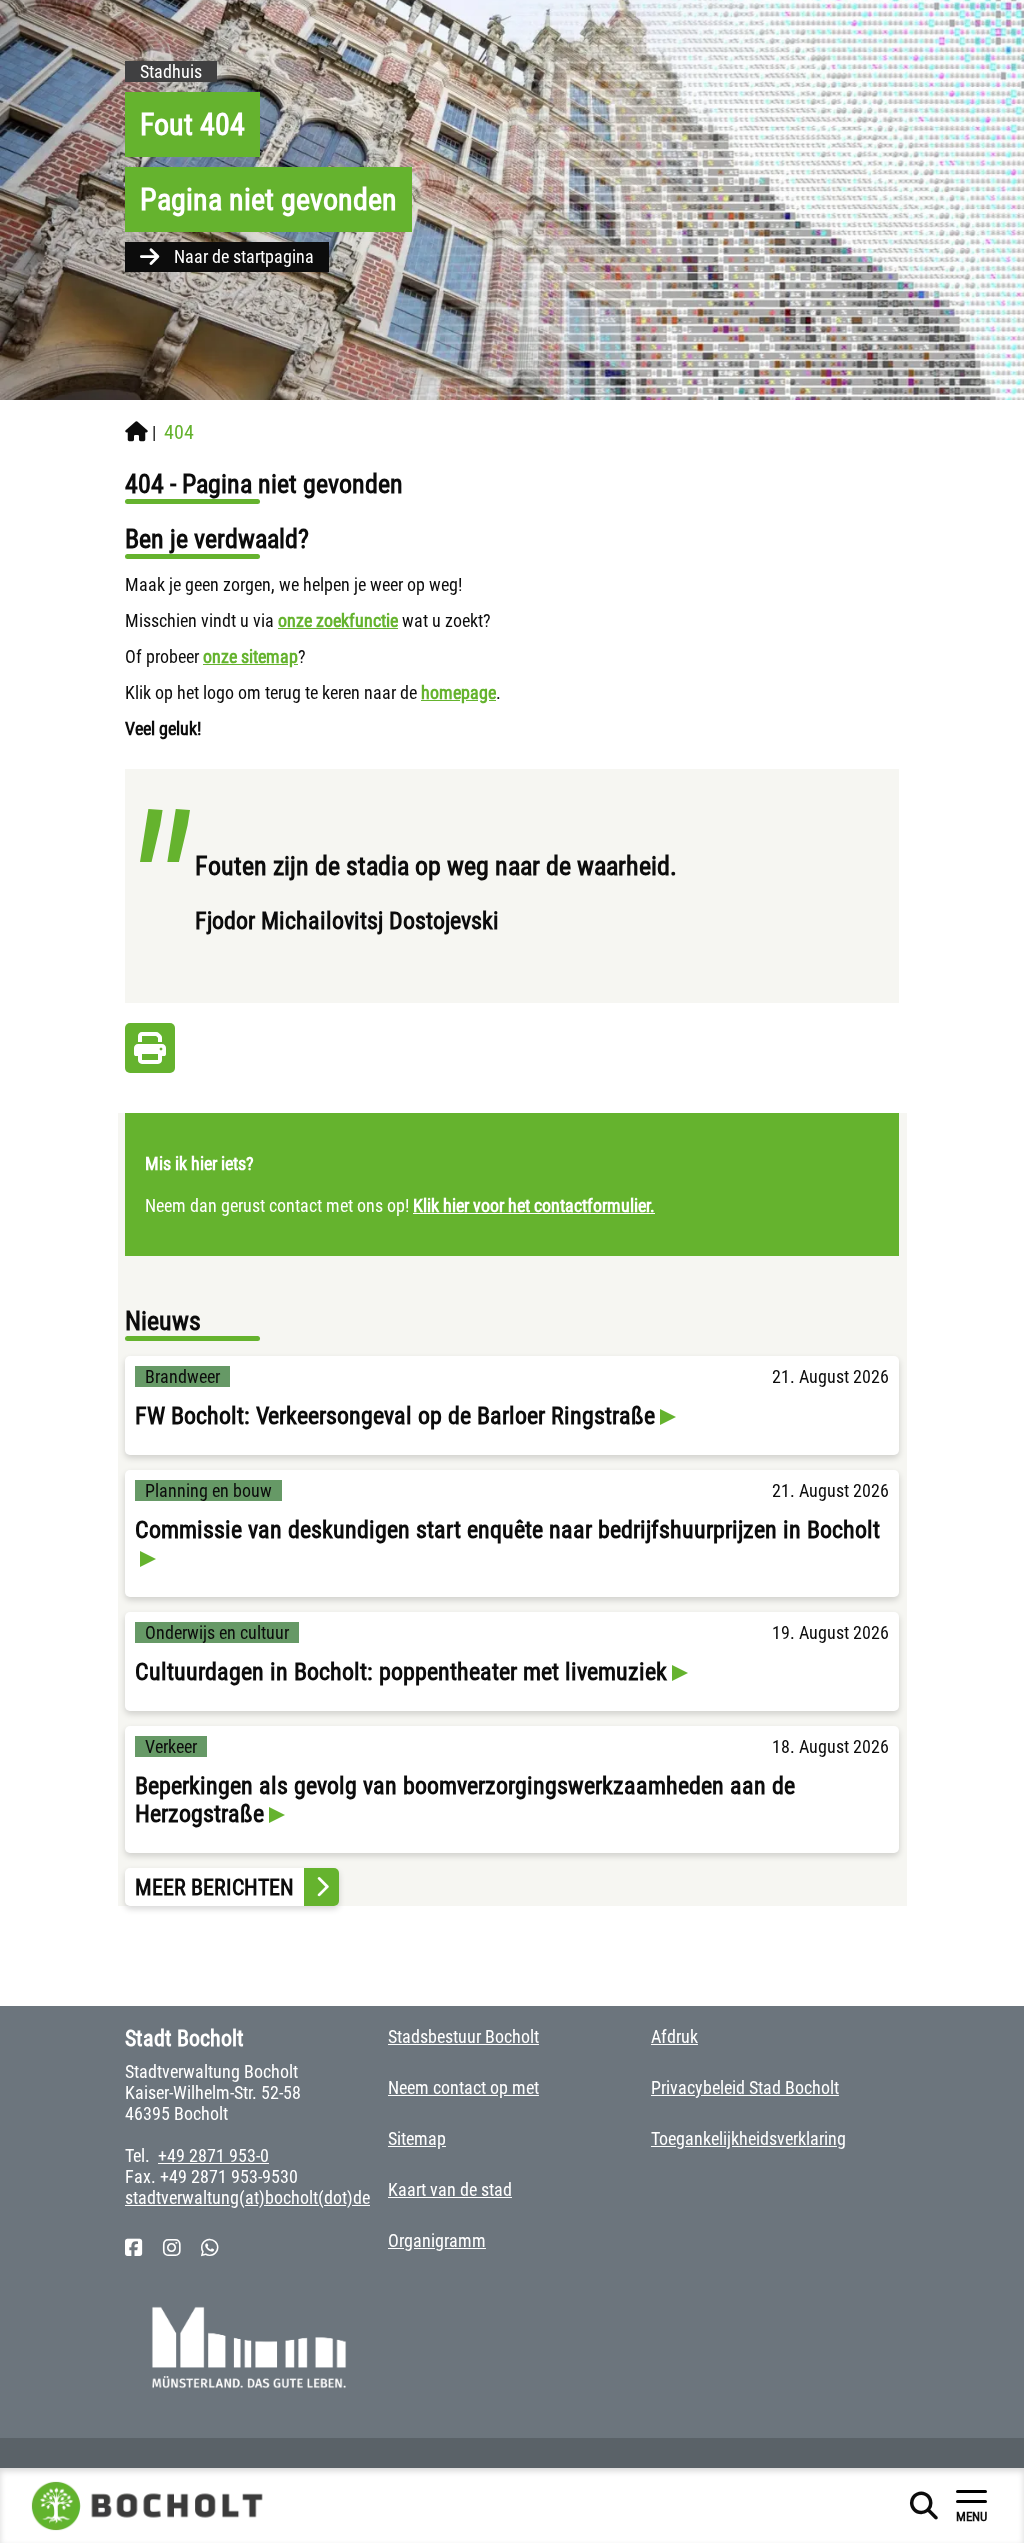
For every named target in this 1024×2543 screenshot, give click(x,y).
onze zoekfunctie (338, 620)
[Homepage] (136, 432)
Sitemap (417, 2138)
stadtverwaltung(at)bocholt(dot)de (247, 2197)
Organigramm (437, 2240)
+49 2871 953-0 (213, 2155)
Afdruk (674, 2036)
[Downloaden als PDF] (150, 1053)
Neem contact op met (463, 2087)
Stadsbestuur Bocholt (463, 2036)
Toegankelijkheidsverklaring (748, 2138)
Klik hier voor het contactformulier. (534, 1205)
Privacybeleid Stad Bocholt (745, 2087)
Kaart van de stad (450, 2189)
